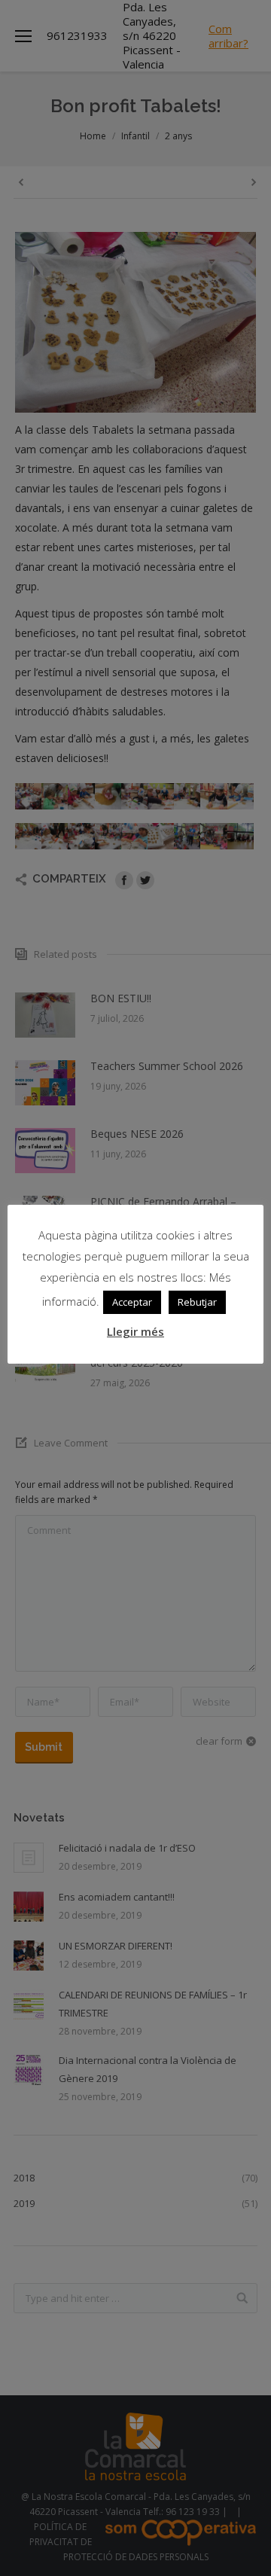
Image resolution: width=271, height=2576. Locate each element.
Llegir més (135, 1331)
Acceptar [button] (132, 1302)
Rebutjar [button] (197, 1302)
